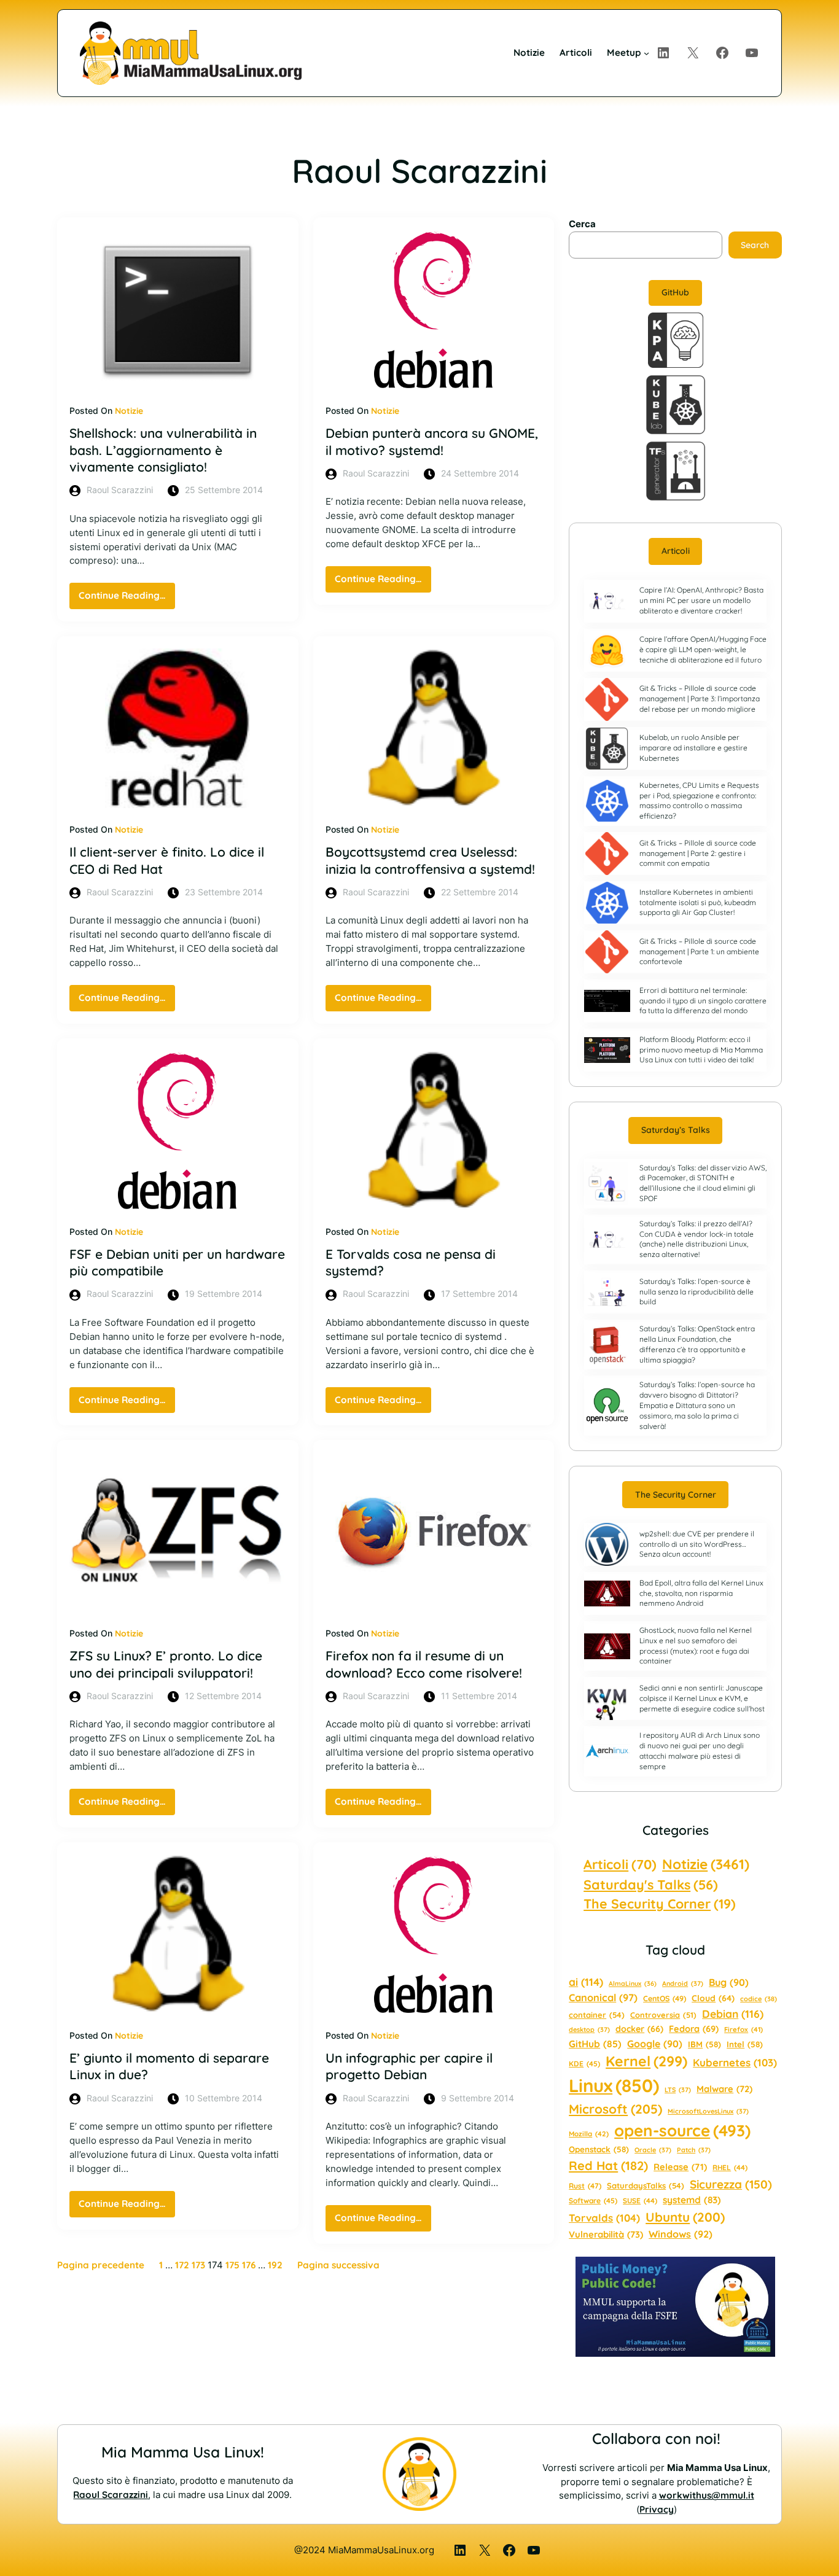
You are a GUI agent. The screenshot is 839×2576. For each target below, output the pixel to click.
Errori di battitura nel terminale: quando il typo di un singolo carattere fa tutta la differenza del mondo (703, 1001)
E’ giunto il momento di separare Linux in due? (169, 2066)
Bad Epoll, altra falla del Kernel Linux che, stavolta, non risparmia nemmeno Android (701, 1593)
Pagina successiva (338, 2265)
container (597, 2015)
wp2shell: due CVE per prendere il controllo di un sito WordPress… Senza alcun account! (697, 1544)
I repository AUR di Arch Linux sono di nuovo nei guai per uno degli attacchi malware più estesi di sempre (700, 1750)
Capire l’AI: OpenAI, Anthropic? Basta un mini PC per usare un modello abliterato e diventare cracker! (701, 600)
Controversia (663, 2015)
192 (275, 2265)
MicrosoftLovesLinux (708, 2111)
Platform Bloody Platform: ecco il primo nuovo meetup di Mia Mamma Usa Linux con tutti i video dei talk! (701, 1050)
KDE (584, 2064)
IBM (704, 2044)
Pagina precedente (101, 2265)
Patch (694, 2150)
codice (759, 1999)
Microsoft (615, 2109)
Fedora (694, 2029)
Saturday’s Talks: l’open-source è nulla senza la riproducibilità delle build (697, 1292)
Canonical (603, 1998)
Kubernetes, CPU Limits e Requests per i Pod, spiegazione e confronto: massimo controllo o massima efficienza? (699, 800)
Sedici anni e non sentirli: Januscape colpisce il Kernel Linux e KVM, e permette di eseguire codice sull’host (702, 1698)
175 (232, 2265)
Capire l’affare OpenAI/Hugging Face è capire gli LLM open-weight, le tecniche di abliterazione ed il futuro (703, 649)
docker (639, 2029)
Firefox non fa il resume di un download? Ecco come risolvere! (424, 1664)
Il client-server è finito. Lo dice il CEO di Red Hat (167, 860)
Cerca (582, 224)
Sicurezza (731, 2184)
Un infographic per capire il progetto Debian (409, 2066)
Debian (733, 2014)
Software (593, 2200)
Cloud (713, 1998)
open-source (682, 2130)
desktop (589, 2029)
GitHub (675, 292)
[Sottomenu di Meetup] (646, 53)
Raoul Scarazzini (111, 2495)
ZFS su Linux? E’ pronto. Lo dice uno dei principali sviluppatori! (166, 1664)
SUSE (640, 2200)
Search (755, 245)
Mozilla (589, 2134)
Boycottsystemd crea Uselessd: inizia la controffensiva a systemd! (430, 860)
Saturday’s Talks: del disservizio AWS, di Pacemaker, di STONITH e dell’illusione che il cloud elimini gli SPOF (703, 1183)
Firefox (743, 2029)
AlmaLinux (633, 1983)
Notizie (129, 411)
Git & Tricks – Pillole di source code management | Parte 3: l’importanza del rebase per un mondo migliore (700, 698)
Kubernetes (735, 2062)
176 (249, 2265)
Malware (724, 2089)
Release (680, 2167)
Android (683, 1983)
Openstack (599, 2149)
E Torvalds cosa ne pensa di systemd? (411, 1262)
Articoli (676, 551)
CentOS (665, 1998)
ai (586, 1982)
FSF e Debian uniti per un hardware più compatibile (177, 1262)
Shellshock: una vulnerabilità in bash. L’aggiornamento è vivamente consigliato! (163, 450)
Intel (745, 2044)
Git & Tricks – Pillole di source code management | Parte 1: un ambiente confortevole (699, 951)
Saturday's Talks (651, 1884)
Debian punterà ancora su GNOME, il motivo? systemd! (432, 441)
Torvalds (604, 2218)
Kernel (646, 2061)
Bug (729, 1982)
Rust (585, 2186)
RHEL (730, 2167)
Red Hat (608, 2165)
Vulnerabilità (606, 2234)
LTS (678, 2090)
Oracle (653, 2150)
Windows (681, 2234)
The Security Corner (676, 1495)
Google (655, 2044)
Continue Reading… (127, 599)
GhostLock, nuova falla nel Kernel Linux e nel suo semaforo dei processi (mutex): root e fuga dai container (696, 1645)
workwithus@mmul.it (707, 2495)
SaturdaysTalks (646, 2185)
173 (198, 2265)
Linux (614, 2085)
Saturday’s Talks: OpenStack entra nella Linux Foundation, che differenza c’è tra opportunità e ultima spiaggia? (697, 1344)
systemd (692, 2200)
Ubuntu (685, 2217)
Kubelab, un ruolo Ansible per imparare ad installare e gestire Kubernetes (693, 748)
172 (182, 2265)
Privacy (657, 2509)
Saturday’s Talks (676, 1130)
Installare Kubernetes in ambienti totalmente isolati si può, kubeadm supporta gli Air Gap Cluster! (698, 902)
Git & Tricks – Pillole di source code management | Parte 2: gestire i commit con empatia (698, 853)
